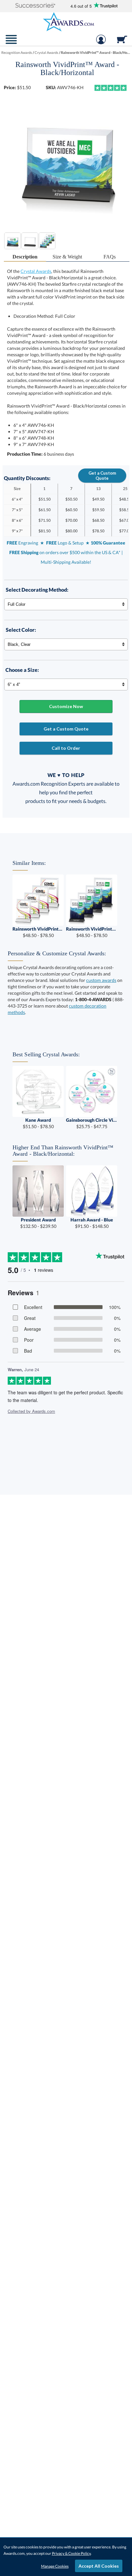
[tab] (25, 257)
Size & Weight (67, 257)
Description (25, 257)
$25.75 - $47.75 (92, 1123)
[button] (35, 6)
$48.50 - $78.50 (38, 932)
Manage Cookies (55, 2566)
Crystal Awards (36, 271)
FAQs (110, 257)
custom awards (101, 980)
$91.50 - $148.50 (92, 1223)
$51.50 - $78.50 (38, 1123)
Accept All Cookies (99, 2566)
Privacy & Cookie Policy (71, 2553)
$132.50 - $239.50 (38, 1223)
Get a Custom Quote (102, 476)
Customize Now (66, 706)
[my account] (101, 43)
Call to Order (66, 748)
